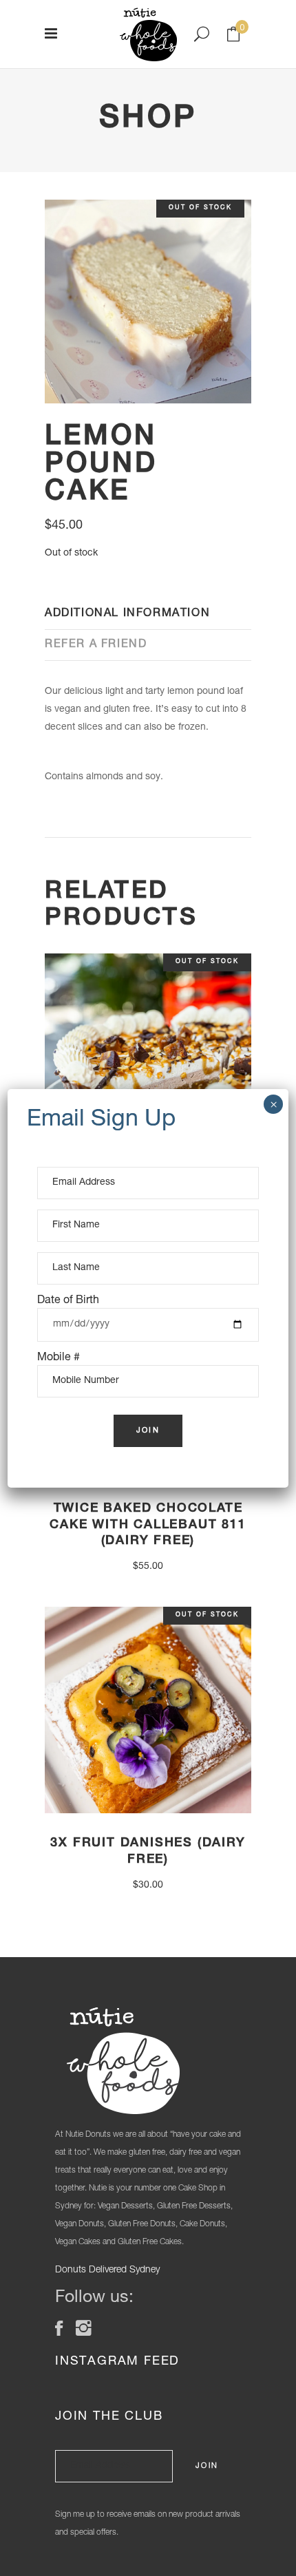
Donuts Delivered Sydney (107, 2270)
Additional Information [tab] (127, 614)
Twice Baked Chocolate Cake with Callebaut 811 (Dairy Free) (148, 1525)
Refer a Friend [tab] (96, 645)
